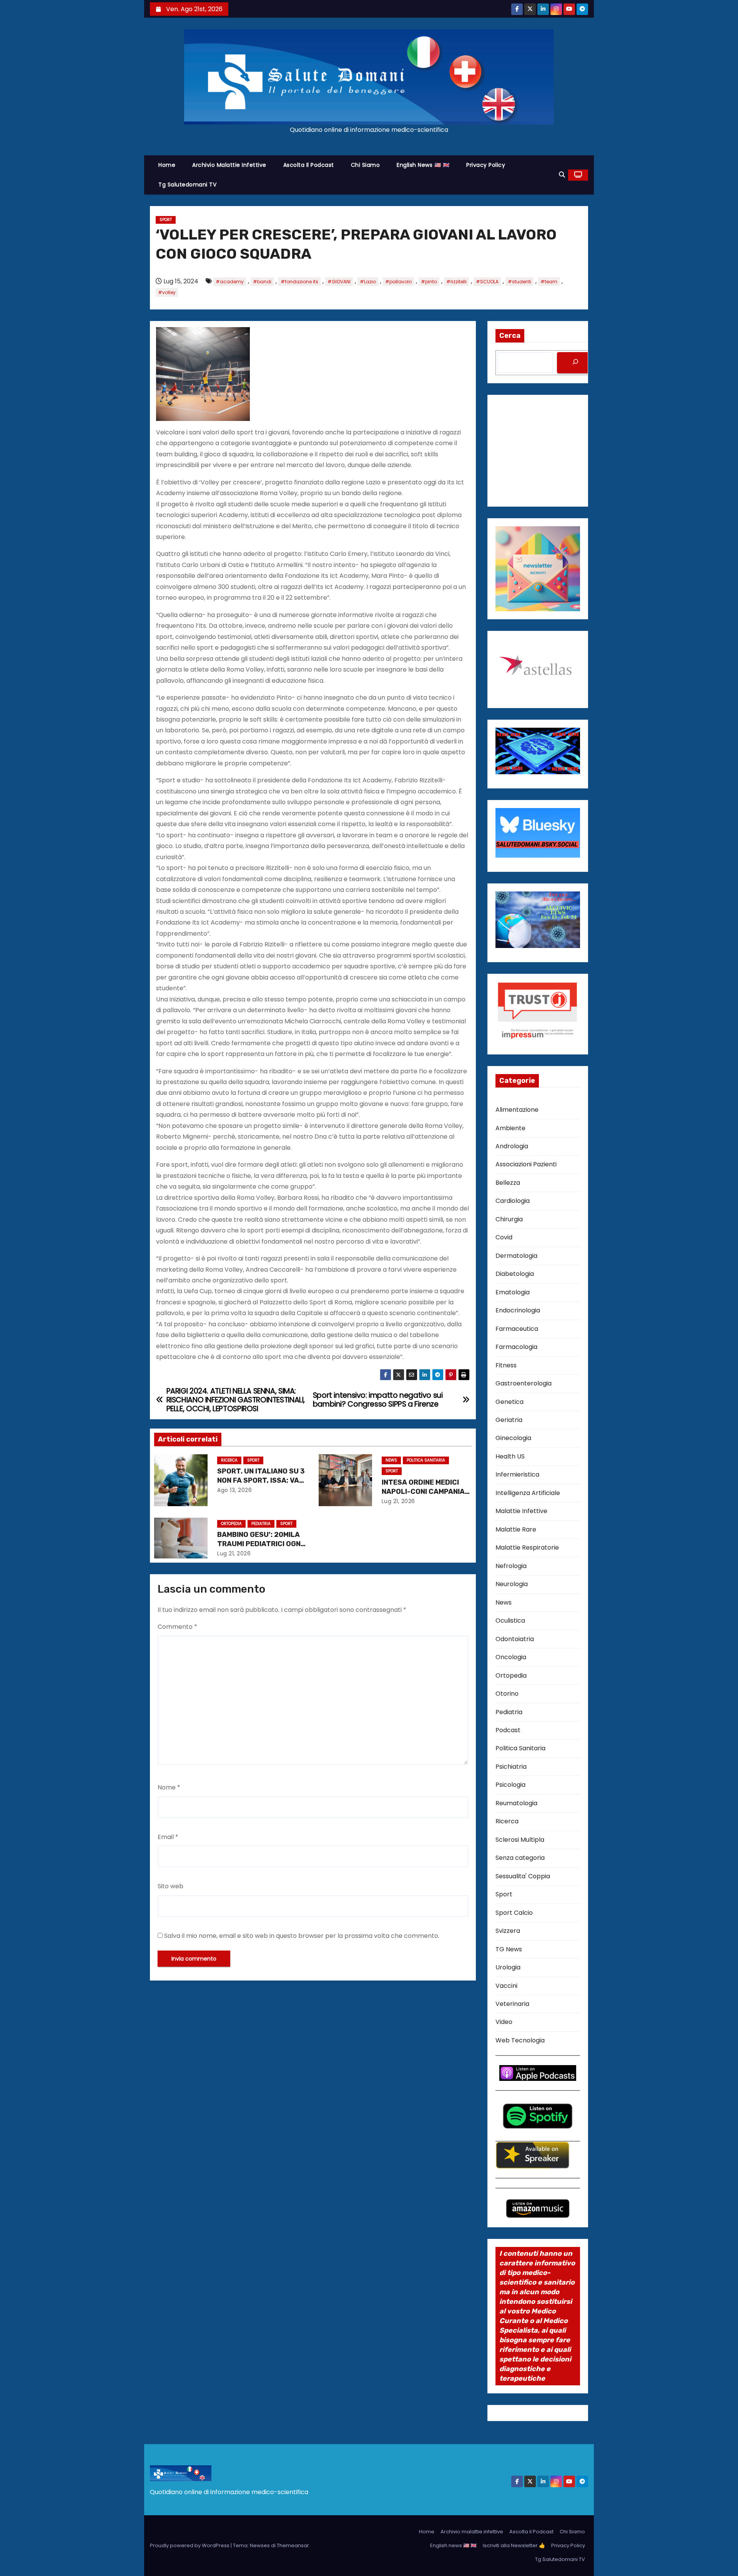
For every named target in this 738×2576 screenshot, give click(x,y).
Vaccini (506, 1986)
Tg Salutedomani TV (187, 185)
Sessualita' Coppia (523, 1876)
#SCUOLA (487, 282)
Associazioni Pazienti (526, 1164)
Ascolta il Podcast (309, 165)
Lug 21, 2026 (398, 1501)
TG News (509, 1949)
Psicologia (510, 1785)
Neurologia (512, 1584)
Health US (510, 1456)
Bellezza (508, 1183)
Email (168, 1837)
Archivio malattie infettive (229, 165)
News (391, 1460)
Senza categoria (520, 1858)
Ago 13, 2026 (234, 1490)
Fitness (506, 1365)
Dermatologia (516, 1256)
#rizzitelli (456, 282)
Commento (177, 1627)
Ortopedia (231, 1524)
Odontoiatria (515, 1639)
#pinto (429, 282)
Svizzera (508, 1931)
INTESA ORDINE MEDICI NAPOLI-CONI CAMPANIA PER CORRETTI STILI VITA (425, 1492)
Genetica (509, 1402)
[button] (562, 175)
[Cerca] (575, 363)
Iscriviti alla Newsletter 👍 (514, 2545)
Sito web (170, 1886)
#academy (230, 282)
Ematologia (513, 1292)
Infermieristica (517, 1474)
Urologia (508, 1967)
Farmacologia (516, 1347)
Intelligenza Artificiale (528, 1493)
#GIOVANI (339, 282)
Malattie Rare (516, 1529)
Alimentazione (517, 1110)
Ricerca (229, 1460)
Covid (504, 1237)
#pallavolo (398, 282)
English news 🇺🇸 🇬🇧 (423, 165)
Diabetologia (515, 1274)
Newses (260, 2545)
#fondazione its (299, 282)
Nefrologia (511, 1566)
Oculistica (510, 1621)
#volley (167, 292)
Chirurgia (509, 1219)
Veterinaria (512, 2004)
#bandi (262, 282)
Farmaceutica (517, 1329)
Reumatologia (516, 1803)
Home (167, 165)
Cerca (510, 336)
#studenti (519, 282)
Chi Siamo (366, 165)
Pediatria (261, 1524)
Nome (169, 1787)
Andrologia (512, 1146)
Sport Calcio (514, 1913)
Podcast (508, 1730)
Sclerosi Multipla (520, 1840)
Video (504, 2022)
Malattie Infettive (521, 1511)
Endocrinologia (518, 1310)
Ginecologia (513, 1438)
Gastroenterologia (524, 1383)
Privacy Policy (486, 165)
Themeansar (293, 2545)
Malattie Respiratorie (527, 1547)
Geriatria (509, 1420)
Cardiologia (513, 1201)
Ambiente (510, 1128)
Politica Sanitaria (426, 1460)
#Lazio (368, 282)
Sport (166, 220)
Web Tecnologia (520, 2040)
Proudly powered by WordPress (190, 2545)
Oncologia (511, 1657)
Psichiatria (511, 1767)
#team (549, 282)
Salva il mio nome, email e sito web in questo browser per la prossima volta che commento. (302, 1936)
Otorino (507, 1694)
